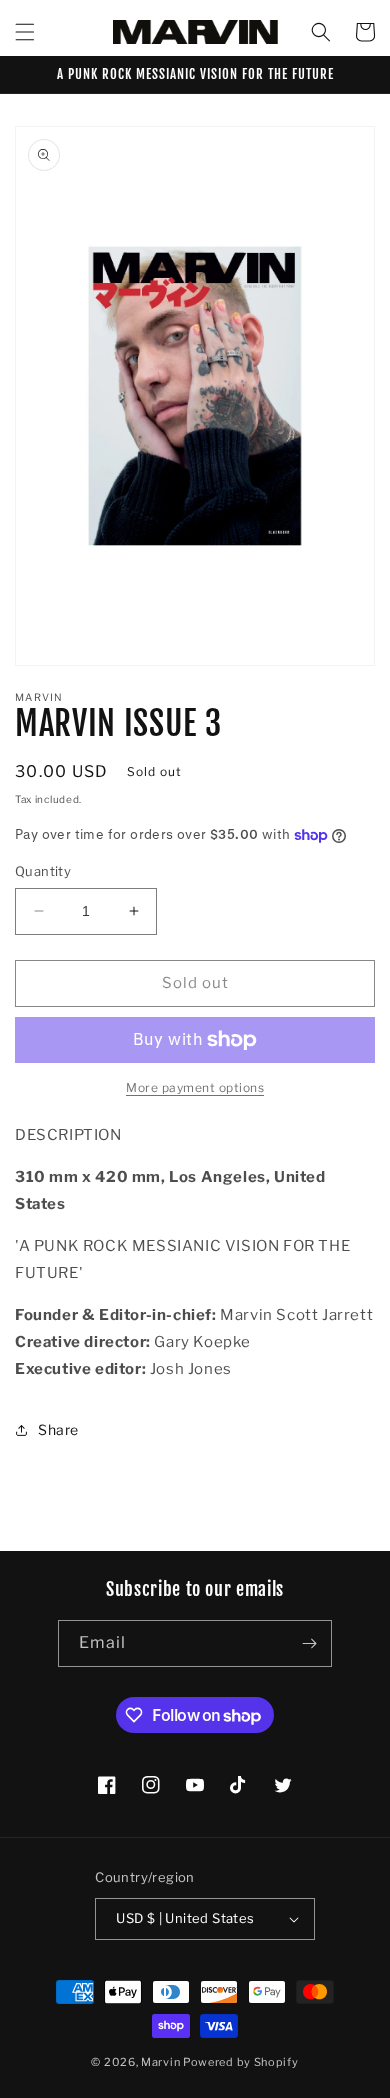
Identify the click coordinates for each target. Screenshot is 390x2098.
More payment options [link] (195, 1087)
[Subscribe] (309, 1643)
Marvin (160, 2062)
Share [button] (58, 1429)
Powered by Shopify (241, 2062)
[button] (25, 32)
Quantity (43, 871)
